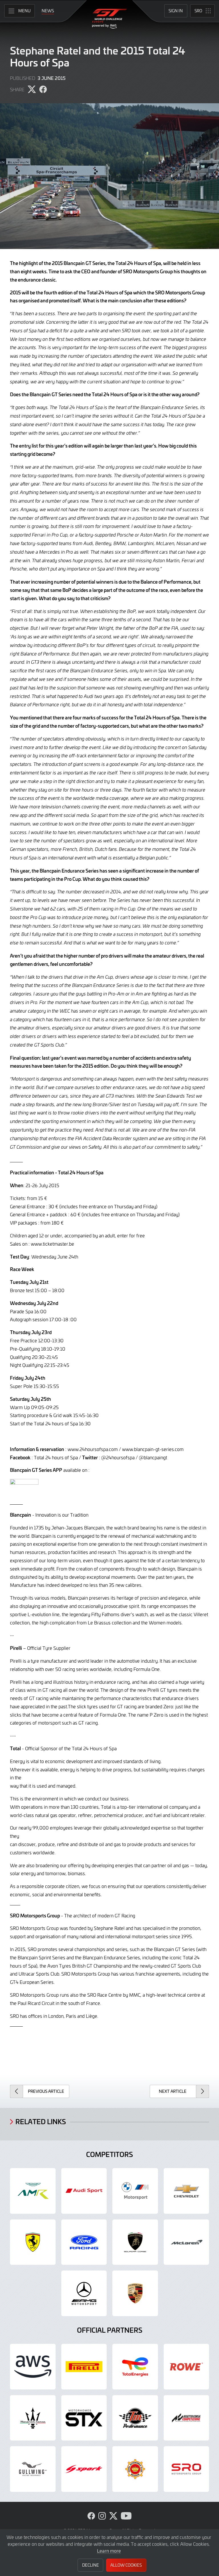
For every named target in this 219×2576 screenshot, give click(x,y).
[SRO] (186, 2469)
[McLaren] (186, 2242)
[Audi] (84, 2191)
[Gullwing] (33, 2469)
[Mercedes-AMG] (84, 2293)
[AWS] (33, 2367)
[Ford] (84, 2242)
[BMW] (135, 2191)
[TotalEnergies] (135, 2367)
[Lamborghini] (135, 2242)
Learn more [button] (109, 2551)
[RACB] (135, 2469)
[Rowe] (186, 2367)
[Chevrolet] (186, 2191)
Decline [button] (91, 2565)
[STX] (84, 2418)
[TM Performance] (135, 2418)
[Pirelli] (84, 2367)
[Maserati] (33, 2418)
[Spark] (84, 2469)
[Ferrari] (33, 2242)
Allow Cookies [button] (126, 2565)
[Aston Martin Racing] (33, 2191)
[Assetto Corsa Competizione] (186, 2418)
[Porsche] (135, 2293)
